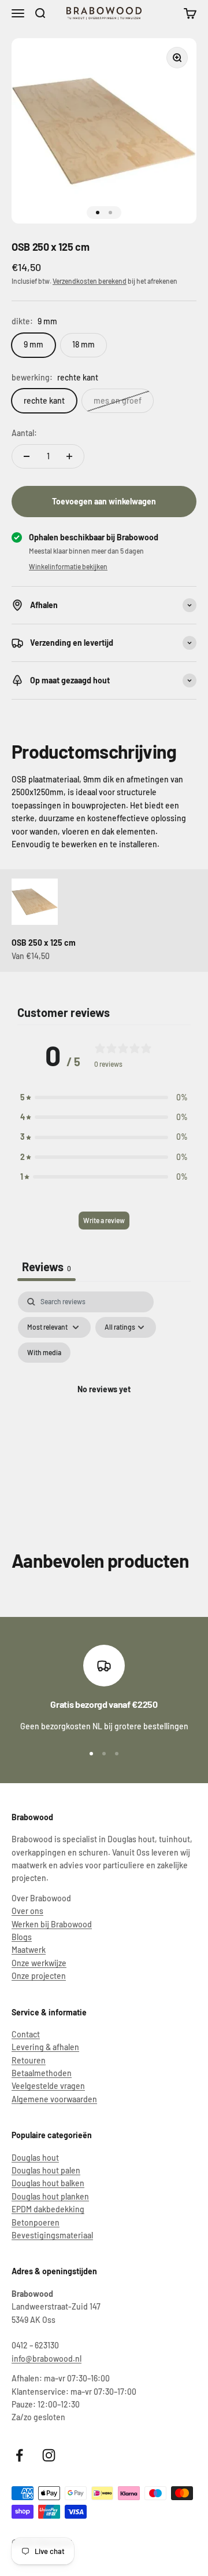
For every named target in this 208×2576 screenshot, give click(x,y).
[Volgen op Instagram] (49, 2455)
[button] (104, 1097)
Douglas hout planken (50, 2196)
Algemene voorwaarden (54, 2099)
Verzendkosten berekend (90, 281)
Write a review (104, 1220)
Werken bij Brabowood (52, 1924)
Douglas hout (35, 2158)
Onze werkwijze (39, 1963)
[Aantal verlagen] (27, 456)
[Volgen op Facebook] (19, 2455)
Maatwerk (29, 1950)
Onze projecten (39, 1976)
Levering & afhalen (45, 2047)
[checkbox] (44, 1353)
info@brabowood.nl (47, 2359)
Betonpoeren (36, 2222)
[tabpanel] (104, 1404)
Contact (26, 2034)
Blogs (22, 1937)
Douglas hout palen (46, 2170)
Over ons (27, 1911)
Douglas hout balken (48, 2183)
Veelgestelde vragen (48, 2086)
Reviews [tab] (47, 1267)
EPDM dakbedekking (48, 2209)
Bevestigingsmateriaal (52, 2235)
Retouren (29, 2060)
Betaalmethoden (42, 2073)
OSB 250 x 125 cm (44, 943)
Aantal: (24, 433)
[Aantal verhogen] (69, 456)
